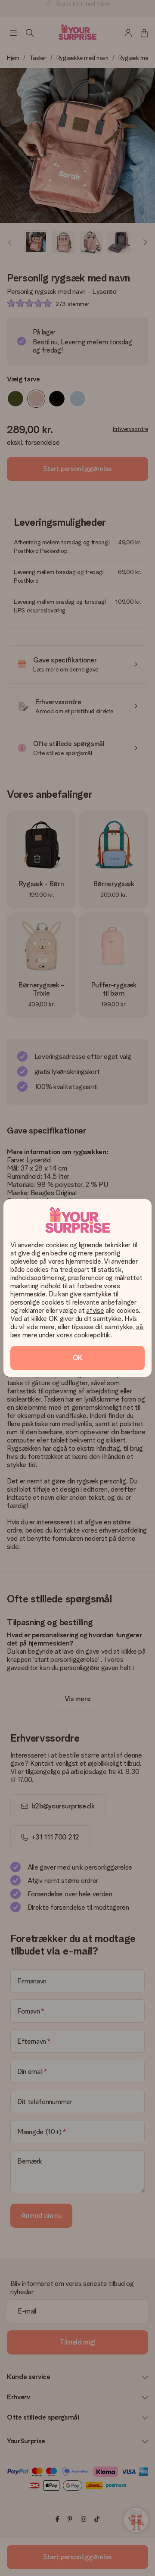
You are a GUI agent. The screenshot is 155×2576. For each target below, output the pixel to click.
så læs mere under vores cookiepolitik (77, 1331)
